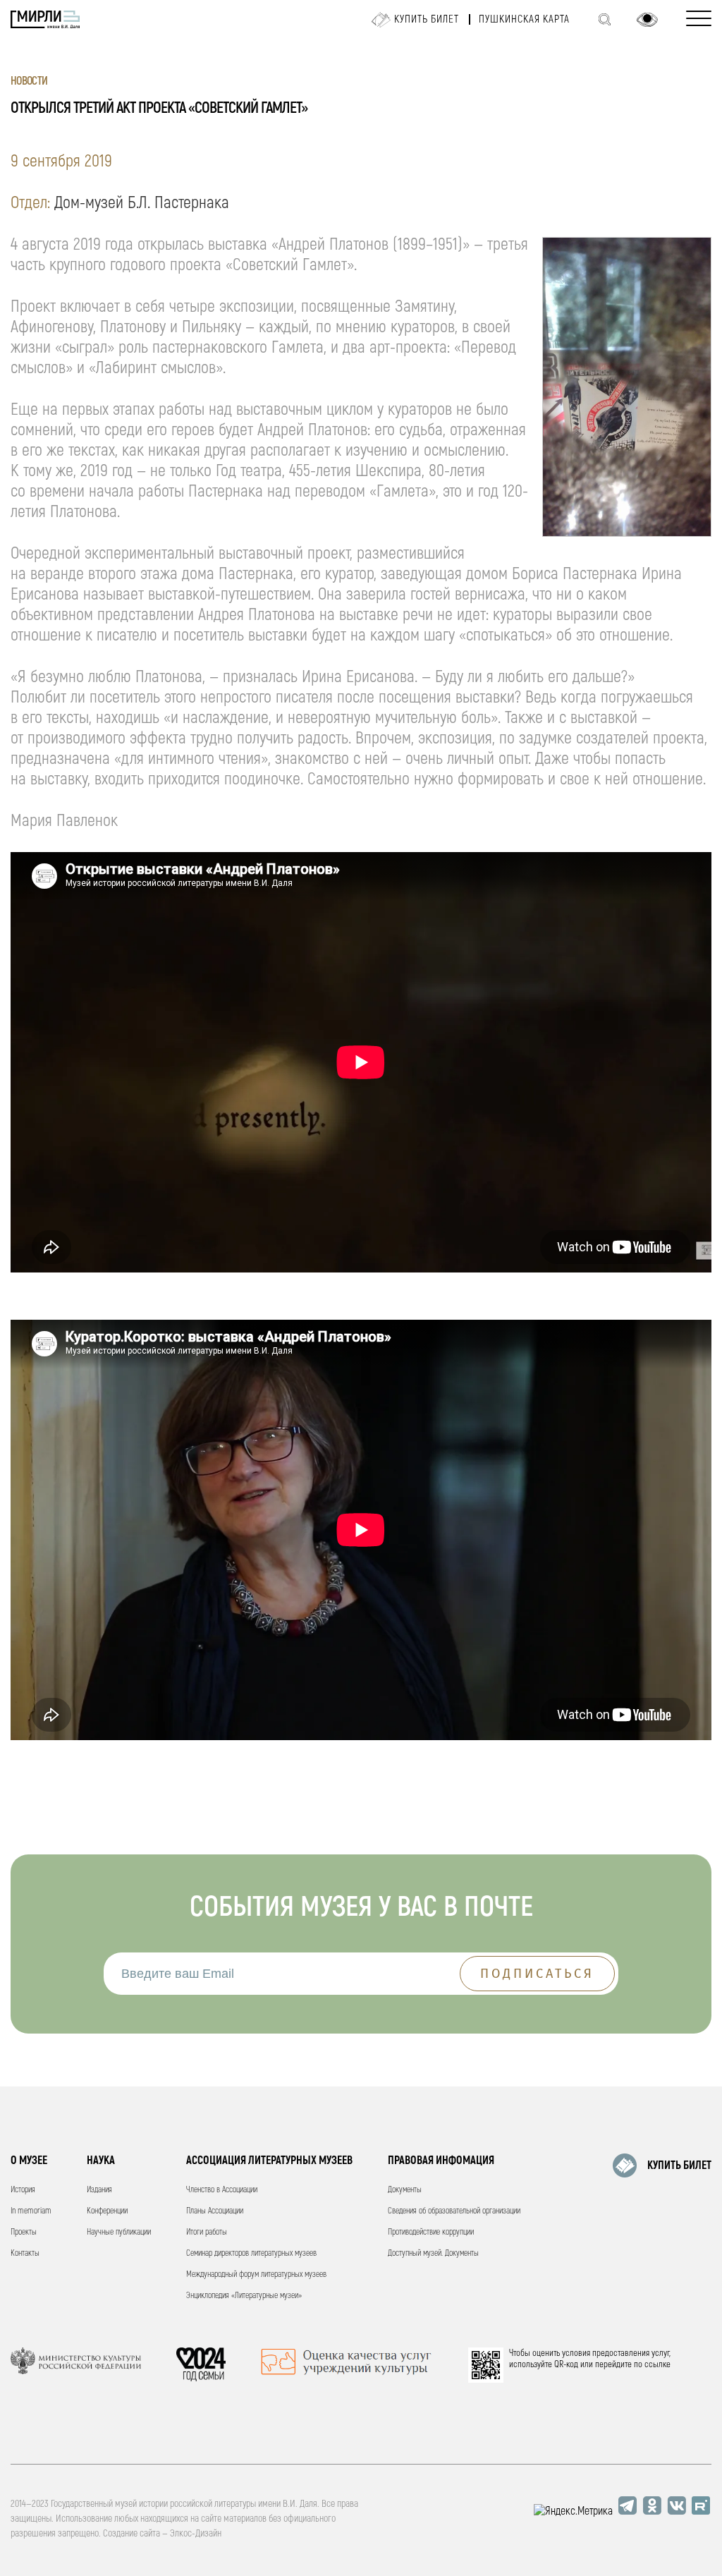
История (23, 2190)
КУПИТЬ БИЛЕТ (679, 2165)
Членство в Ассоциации (222, 2190)
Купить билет (427, 19)
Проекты (24, 2232)
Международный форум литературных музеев (256, 2274)
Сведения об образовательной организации (454, 2211)
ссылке (657, 2364)
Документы (405, 2190)
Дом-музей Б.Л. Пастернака (142, 203)
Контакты (25, 2253)
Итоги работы (207, 2232)
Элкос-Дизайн (196, 2533)
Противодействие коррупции (431, 2232)
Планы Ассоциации (215, 2211)
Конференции (107, 2211)
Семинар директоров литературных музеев (251, 2253)
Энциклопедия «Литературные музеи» (244, 2296)
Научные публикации (119, 2232)
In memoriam (31, 2211)
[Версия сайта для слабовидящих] (647, 20)
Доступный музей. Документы (433, 2253)
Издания (99, 2190)
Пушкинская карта (524, 19)
